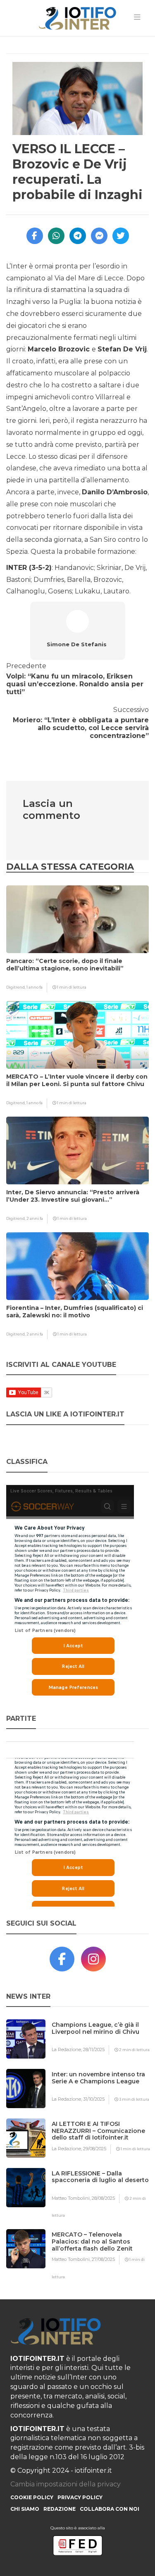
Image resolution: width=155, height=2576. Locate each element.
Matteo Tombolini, (72, 2198)
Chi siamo (25, 2509)
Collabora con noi (110, 2509)
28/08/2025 (103, 2198)
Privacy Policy (80, 2497)
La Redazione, (67, 2049)
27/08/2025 (103, 2259)
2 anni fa (35, 1218)
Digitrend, (16, 987)
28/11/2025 (94, 2049)
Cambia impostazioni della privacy (66, 2484)
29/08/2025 (95, 2149)
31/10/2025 (94, 2099)
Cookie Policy (32, 2497)
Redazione (60, 2509)
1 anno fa (35, 987)
